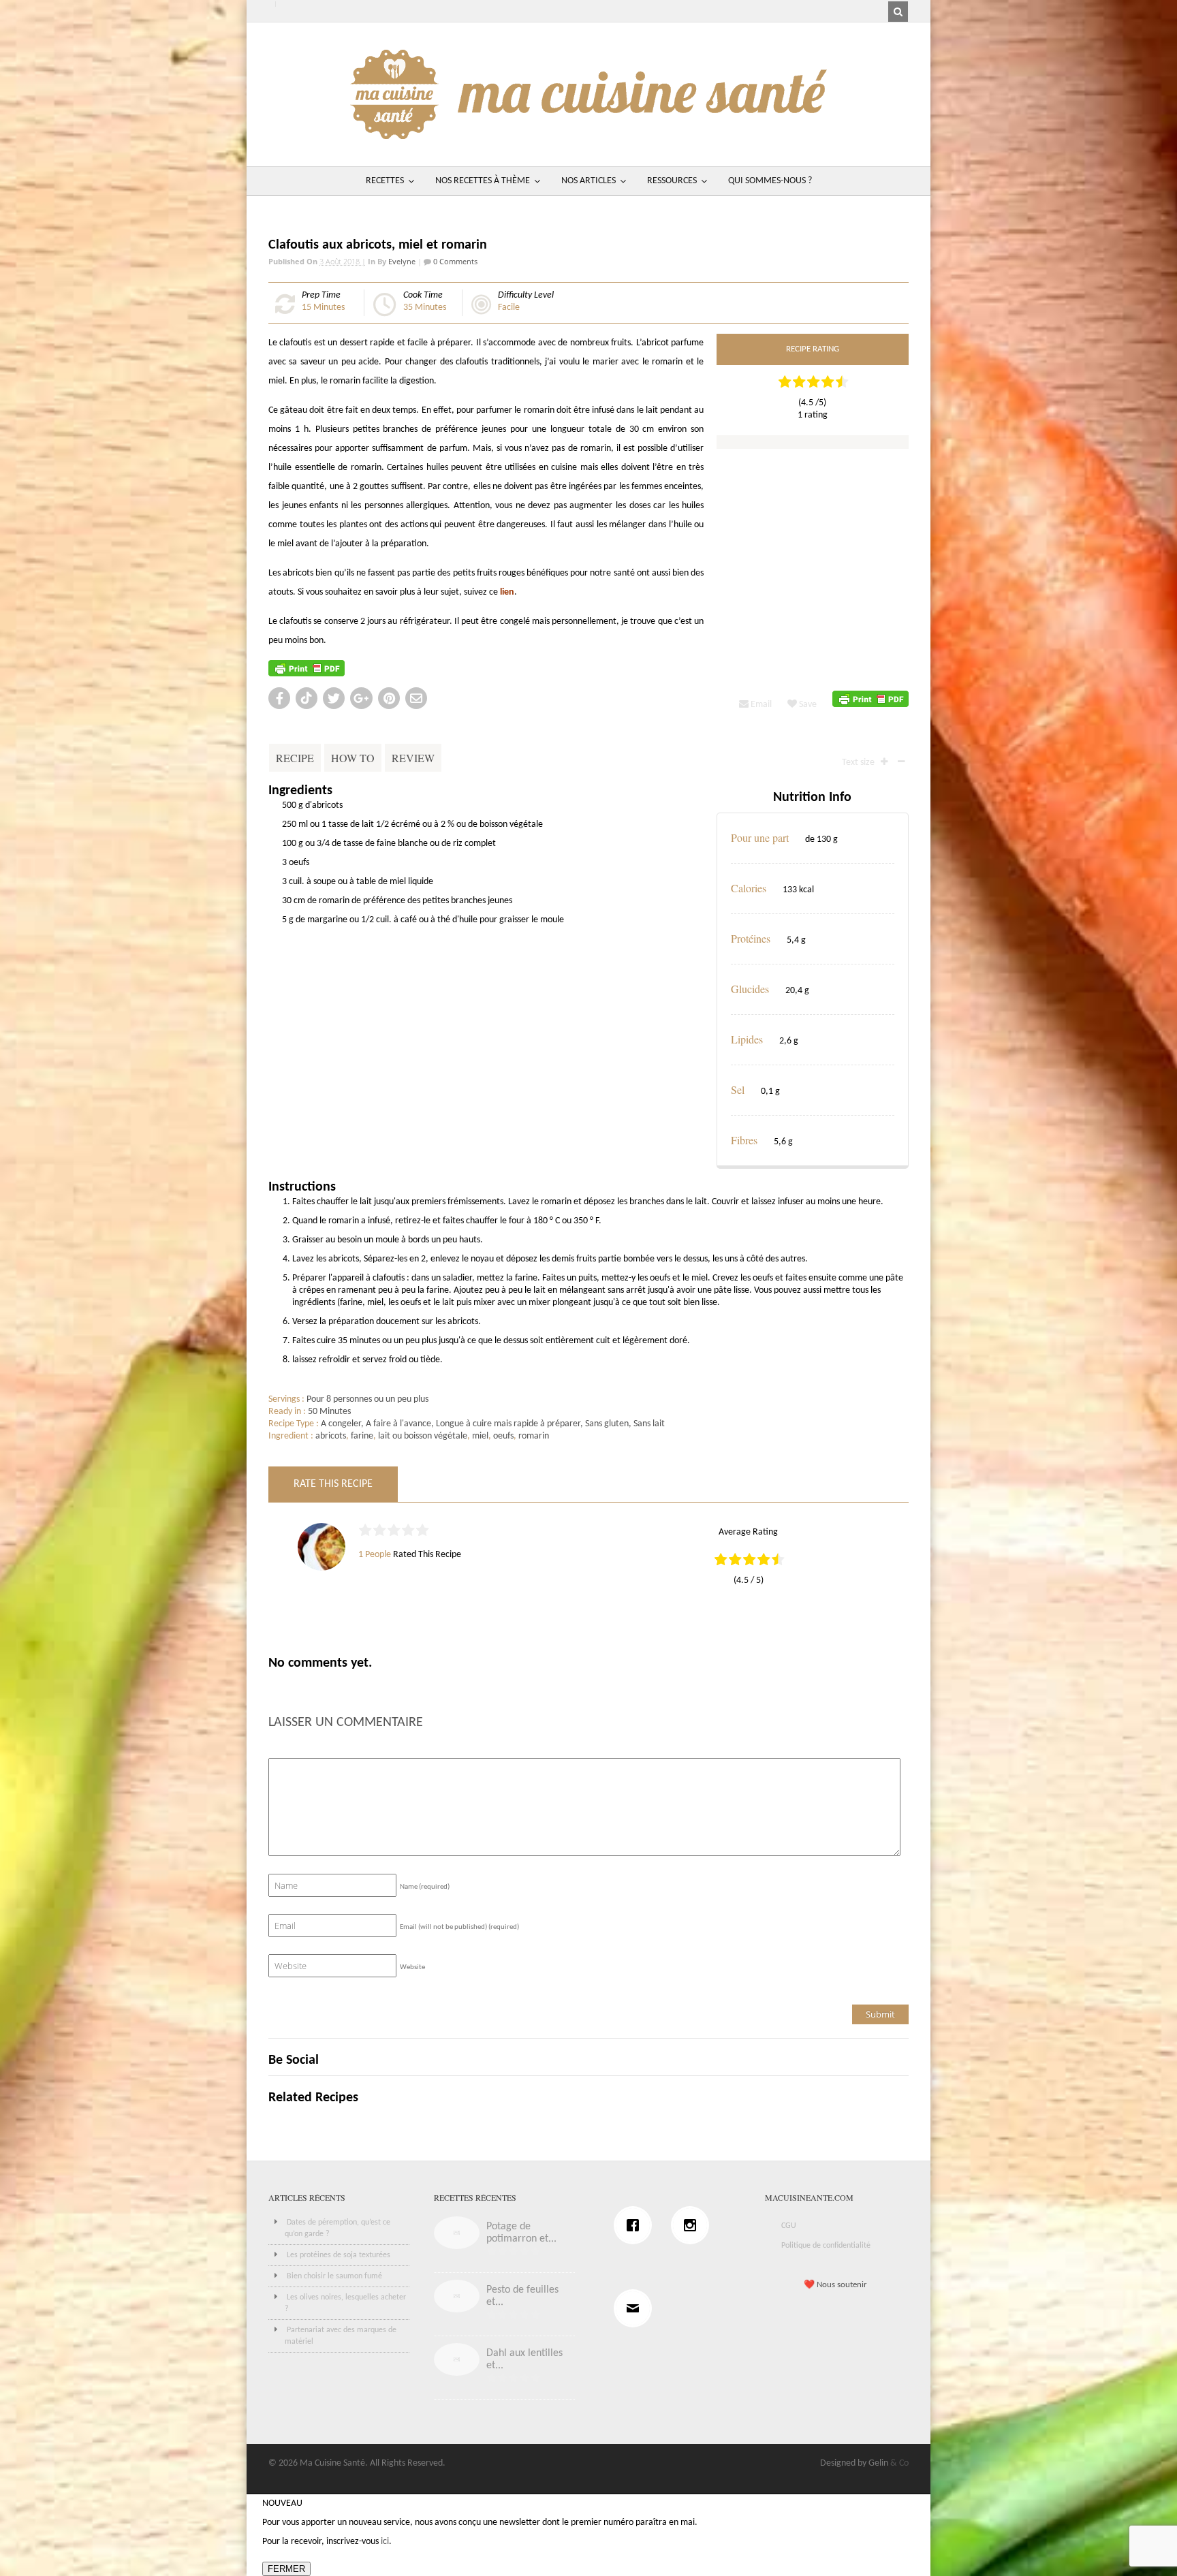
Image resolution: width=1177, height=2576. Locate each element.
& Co (899, 2463)
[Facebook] (636, 2225)
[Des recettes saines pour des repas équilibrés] (588, 132)
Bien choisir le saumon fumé (334, 2276)
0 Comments (454, 261)
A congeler (341, 1424)
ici (385, 2542)
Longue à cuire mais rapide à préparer (508, 1424)
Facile (509, 308)
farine (362, 1436)
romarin (534, 1436)
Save (807, 705)
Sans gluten (607, 1424)
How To (353, 758)
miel (480, 1436)
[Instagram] (693, 2225)
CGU (789, 2226)
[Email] (636, 2308)
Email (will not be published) (459, 1927)
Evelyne (402, 261)
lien (507, 592)
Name (425, 1887)
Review (413, 758)
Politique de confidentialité (826, 2246)
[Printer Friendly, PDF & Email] (307, 669)
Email (760, 705)
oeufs (503, 1436)
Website (412, 1967)
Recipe (295, 758)
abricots (331, 1436)
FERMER (286, 2569)
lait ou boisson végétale (423, 1436)
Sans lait (649, 1424)
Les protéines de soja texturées (339, 2255)
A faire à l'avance (398, 1424)
